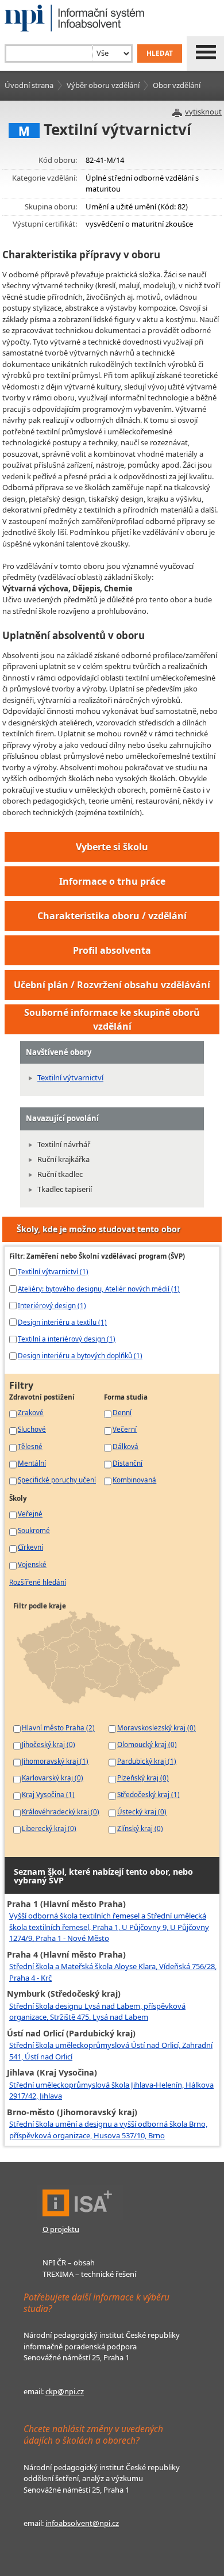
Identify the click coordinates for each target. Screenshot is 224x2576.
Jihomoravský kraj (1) (55, 1761)
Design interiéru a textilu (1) (62, 1322)
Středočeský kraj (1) (148, 1794)
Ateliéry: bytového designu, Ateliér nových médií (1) (99, 1289)
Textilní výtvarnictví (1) (53, 1271)
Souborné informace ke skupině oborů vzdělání (112, 1019)
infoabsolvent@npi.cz (82, 2523)
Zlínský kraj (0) (140, 1828)
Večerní (125, 1429)
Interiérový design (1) (52, 1305)
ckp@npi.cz (65, 2391)
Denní (122, 1412)
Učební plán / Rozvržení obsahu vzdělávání (112, 985)
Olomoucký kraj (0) (147, 1744)
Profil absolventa (112, 950)
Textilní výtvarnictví (70, 1077)
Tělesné (30, 1446)
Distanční (128, 1463)
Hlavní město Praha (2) (58, 1727)
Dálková (125, 1446)
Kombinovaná (134, 1480)
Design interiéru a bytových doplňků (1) (80, 1355)
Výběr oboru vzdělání (103, 85)
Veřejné (30, 1514)
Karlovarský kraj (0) (53, 1778)
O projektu (61, 2229)
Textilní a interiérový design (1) (67, 1339)
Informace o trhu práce (112, 881)
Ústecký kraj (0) (142, 1811)
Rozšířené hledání (38, 1582)
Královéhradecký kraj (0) (61, 1811)
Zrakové (31, 1412)
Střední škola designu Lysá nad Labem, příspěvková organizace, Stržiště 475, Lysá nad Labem (97, 2012)
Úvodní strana (29, 85)
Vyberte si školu (112, 847)
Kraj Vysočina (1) (48, 1794)
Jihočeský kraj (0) (49, 1744)
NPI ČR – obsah (69, 2262)
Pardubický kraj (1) (147, 1761)
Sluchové (32, 1429)
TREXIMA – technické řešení (89, 2274)
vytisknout (203, 112)
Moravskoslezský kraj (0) (157, 1727)
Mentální (32, 1463)
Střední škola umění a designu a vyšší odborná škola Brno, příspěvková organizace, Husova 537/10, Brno (108, 2130)
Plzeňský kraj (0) (143, 1778)
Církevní (30, 1547)
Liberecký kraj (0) (49, 1828)
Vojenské (32, 1564)
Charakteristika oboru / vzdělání (112, 916)
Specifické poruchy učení (57, 1480)
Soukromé (34, 1530)
